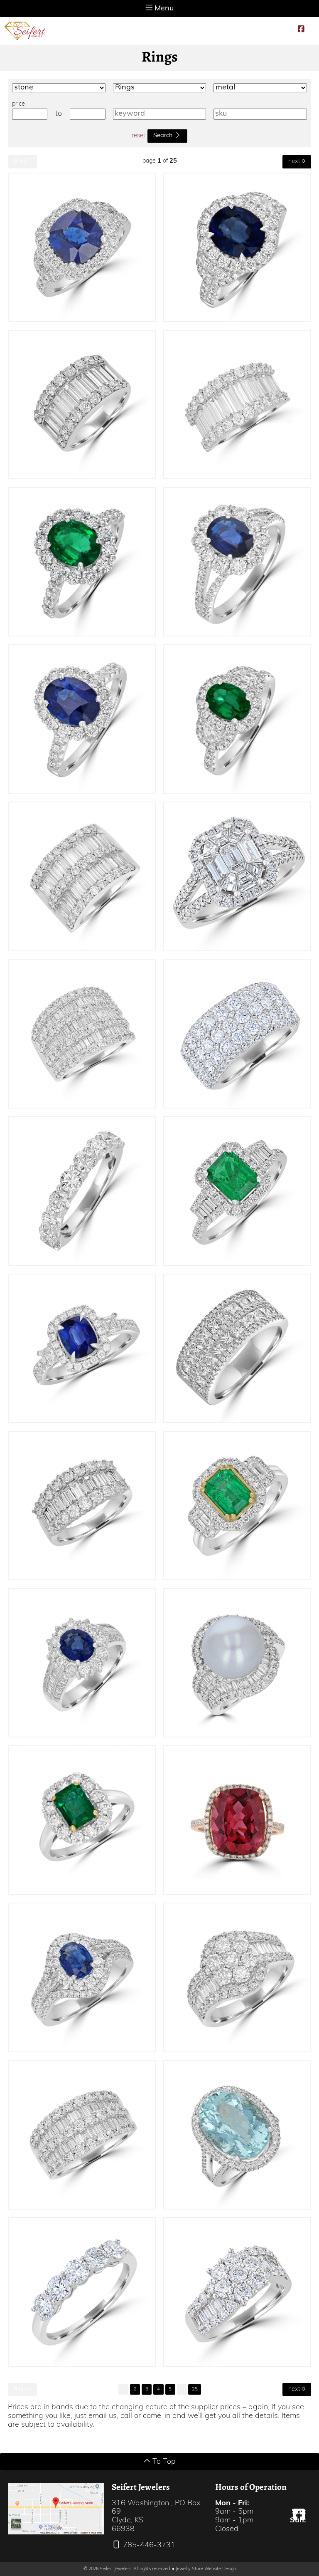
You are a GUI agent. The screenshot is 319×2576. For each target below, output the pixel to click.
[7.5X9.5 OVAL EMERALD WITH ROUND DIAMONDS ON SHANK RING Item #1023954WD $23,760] (82, 562)
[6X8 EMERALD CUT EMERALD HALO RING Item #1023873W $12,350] (82, 1820)
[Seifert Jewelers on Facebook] (301, 30)
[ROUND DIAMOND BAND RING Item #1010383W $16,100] (237, 1033)
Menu (163, 9)
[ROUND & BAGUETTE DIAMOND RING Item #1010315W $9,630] (237, 2292)
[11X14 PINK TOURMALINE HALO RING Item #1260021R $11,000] (237, 1820)
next (295, 162)
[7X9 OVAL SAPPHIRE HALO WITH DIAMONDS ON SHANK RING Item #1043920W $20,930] (82, 719)
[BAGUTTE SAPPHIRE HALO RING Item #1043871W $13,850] (82, 1348)
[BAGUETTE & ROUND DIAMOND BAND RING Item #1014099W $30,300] (82, 405)
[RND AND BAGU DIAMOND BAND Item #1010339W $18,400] (82, 1033)
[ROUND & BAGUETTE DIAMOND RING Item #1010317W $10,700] (237, 1977)
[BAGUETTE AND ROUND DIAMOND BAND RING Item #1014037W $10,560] (82, 2134)
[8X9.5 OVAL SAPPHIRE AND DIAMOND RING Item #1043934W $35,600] (237, 247)
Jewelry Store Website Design (206, 2569)
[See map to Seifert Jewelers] (56, 2508)
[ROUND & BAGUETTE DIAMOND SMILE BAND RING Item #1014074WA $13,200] (82, 1506)
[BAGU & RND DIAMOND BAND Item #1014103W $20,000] (82, 876)
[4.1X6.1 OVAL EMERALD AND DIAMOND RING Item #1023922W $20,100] (237, 719)
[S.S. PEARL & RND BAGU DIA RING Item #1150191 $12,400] (237, 1663)
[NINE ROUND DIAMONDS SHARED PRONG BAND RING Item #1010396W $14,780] (82, 1191)
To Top (163, 2462)
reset (139, 136)
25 (195, 2389)
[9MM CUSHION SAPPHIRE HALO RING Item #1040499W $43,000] (82, 247)
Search (164, 136)
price (18, 104)
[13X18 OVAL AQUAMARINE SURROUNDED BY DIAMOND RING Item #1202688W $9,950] (237, 2134)
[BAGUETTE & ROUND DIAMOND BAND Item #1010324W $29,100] (237, 405)
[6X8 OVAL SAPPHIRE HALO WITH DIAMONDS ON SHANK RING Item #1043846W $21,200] (237, 562)
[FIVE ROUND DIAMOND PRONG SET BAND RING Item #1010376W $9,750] (82, 2292)
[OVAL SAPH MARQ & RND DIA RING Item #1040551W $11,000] (82, 1977)
